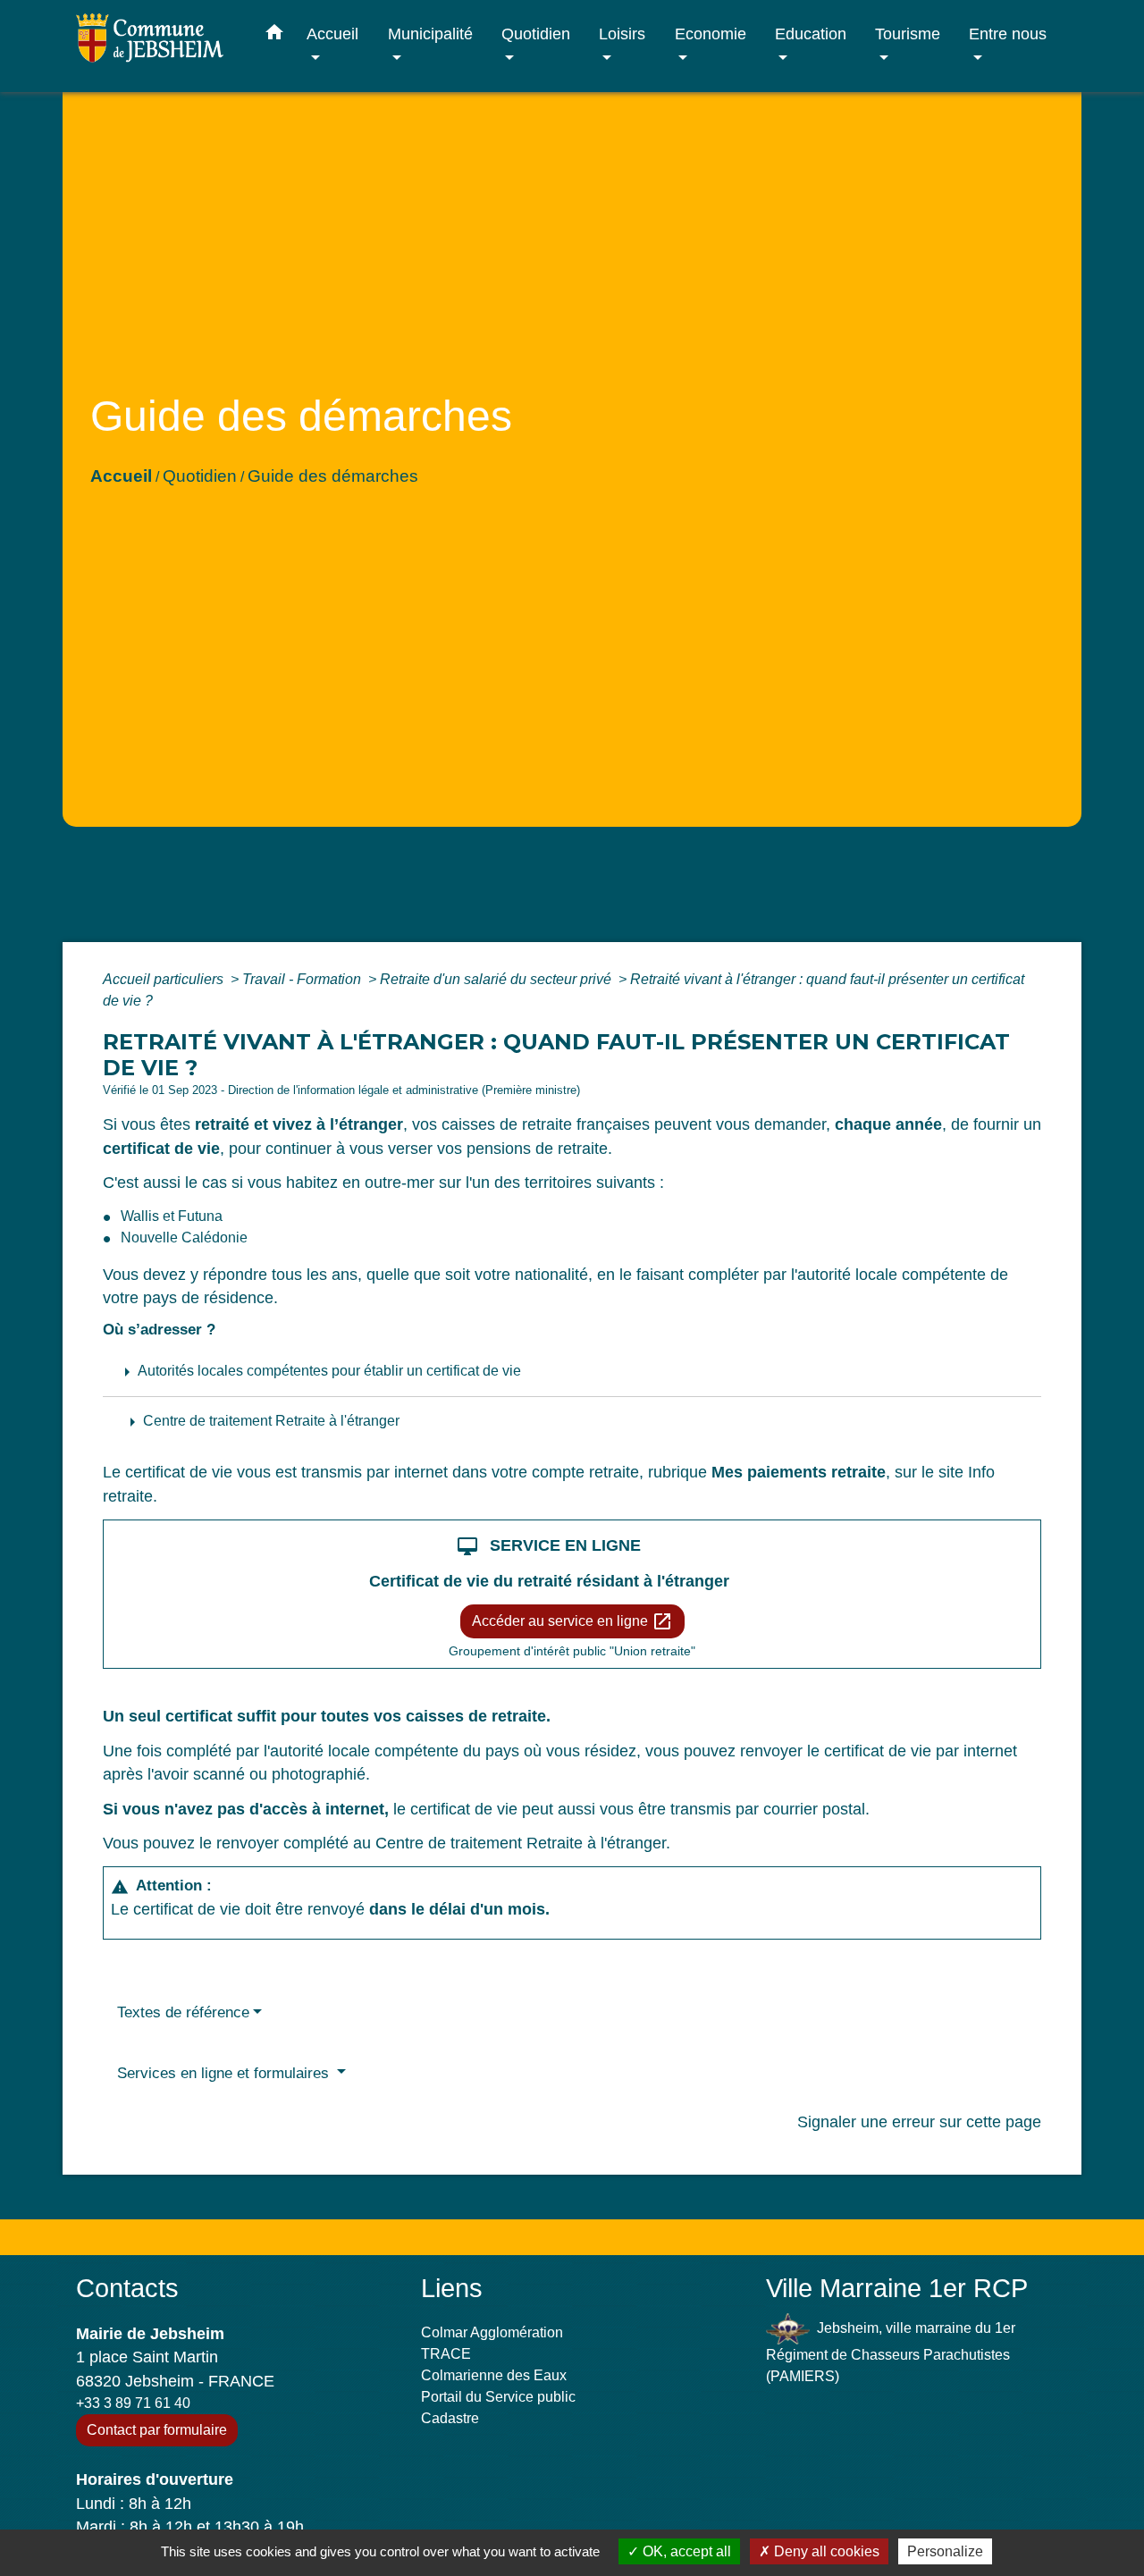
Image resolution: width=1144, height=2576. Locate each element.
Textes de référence (183, 2012)
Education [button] (811, 34)
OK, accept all (685, 2551)
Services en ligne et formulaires (225, 2073)
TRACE (446, 2354)
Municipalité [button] (430, 34)
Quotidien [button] (536, 34)
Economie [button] (711, 34)
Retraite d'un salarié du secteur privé (497, 979)
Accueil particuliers (165, 979)
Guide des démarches (333, 476)
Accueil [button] (332, 34)
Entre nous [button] (1008, 34)
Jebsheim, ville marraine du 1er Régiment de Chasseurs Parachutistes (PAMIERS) (891, 2352)
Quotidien (200, 476)
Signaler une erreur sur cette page (919, 2122)
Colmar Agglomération (492, 2332)
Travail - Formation (303, 979)
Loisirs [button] (622, 34)
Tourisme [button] (908, 34)
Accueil (121, 476)
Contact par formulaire (157, 2430)
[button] (274, 36)
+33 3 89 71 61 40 (133, 2403)
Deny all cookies (825, 2551)
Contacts (127, 2288)
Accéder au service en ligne (572, 1621)
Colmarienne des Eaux (494, 2375)
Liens (452, 2288)
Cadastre (450, 2418)
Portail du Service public (498, 2397)
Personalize (945, 2551)
